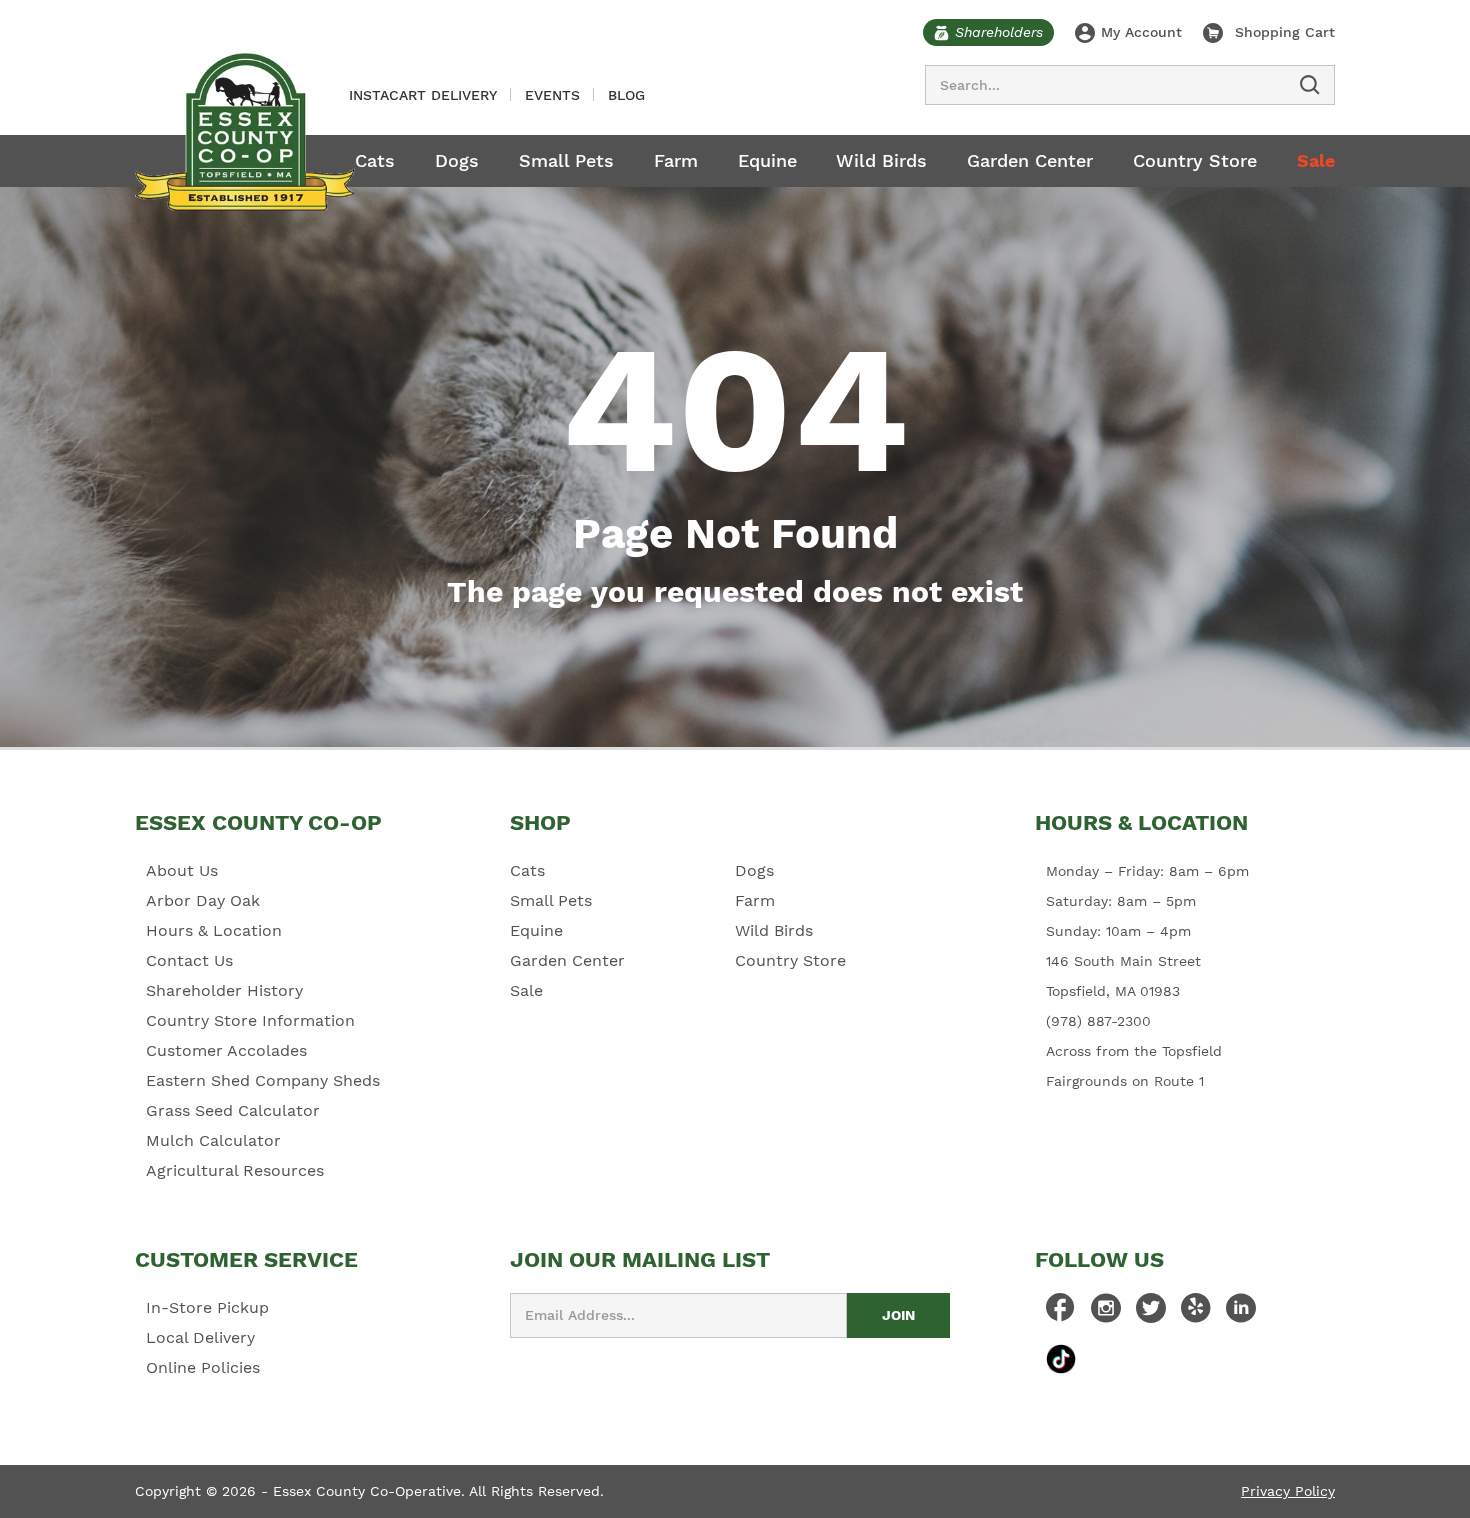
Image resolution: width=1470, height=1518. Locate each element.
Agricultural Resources (235, 1170)
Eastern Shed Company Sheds (263, 1080)
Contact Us (189, 960)
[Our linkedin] (1241, 1313)
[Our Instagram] (1106, 1313)
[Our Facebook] (1061, 1313)
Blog (626, 95)
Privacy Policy (1288, 1491)
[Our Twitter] (1151, 1313)
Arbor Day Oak (203, 900)
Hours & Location (214, 930)
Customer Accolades (226, 1050)
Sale (1316, 160)
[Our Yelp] (1196, 1313)
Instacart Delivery (423, 95)
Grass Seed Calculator (233, 1110)
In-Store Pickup (207, 1307)
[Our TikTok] (1061, 1358)
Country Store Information (250, 1020)
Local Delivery (200, 1337)
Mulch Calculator (213, 1140)
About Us (182, 870)
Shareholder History (224, 990)
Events (552, 95)
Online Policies (203, 1367)
